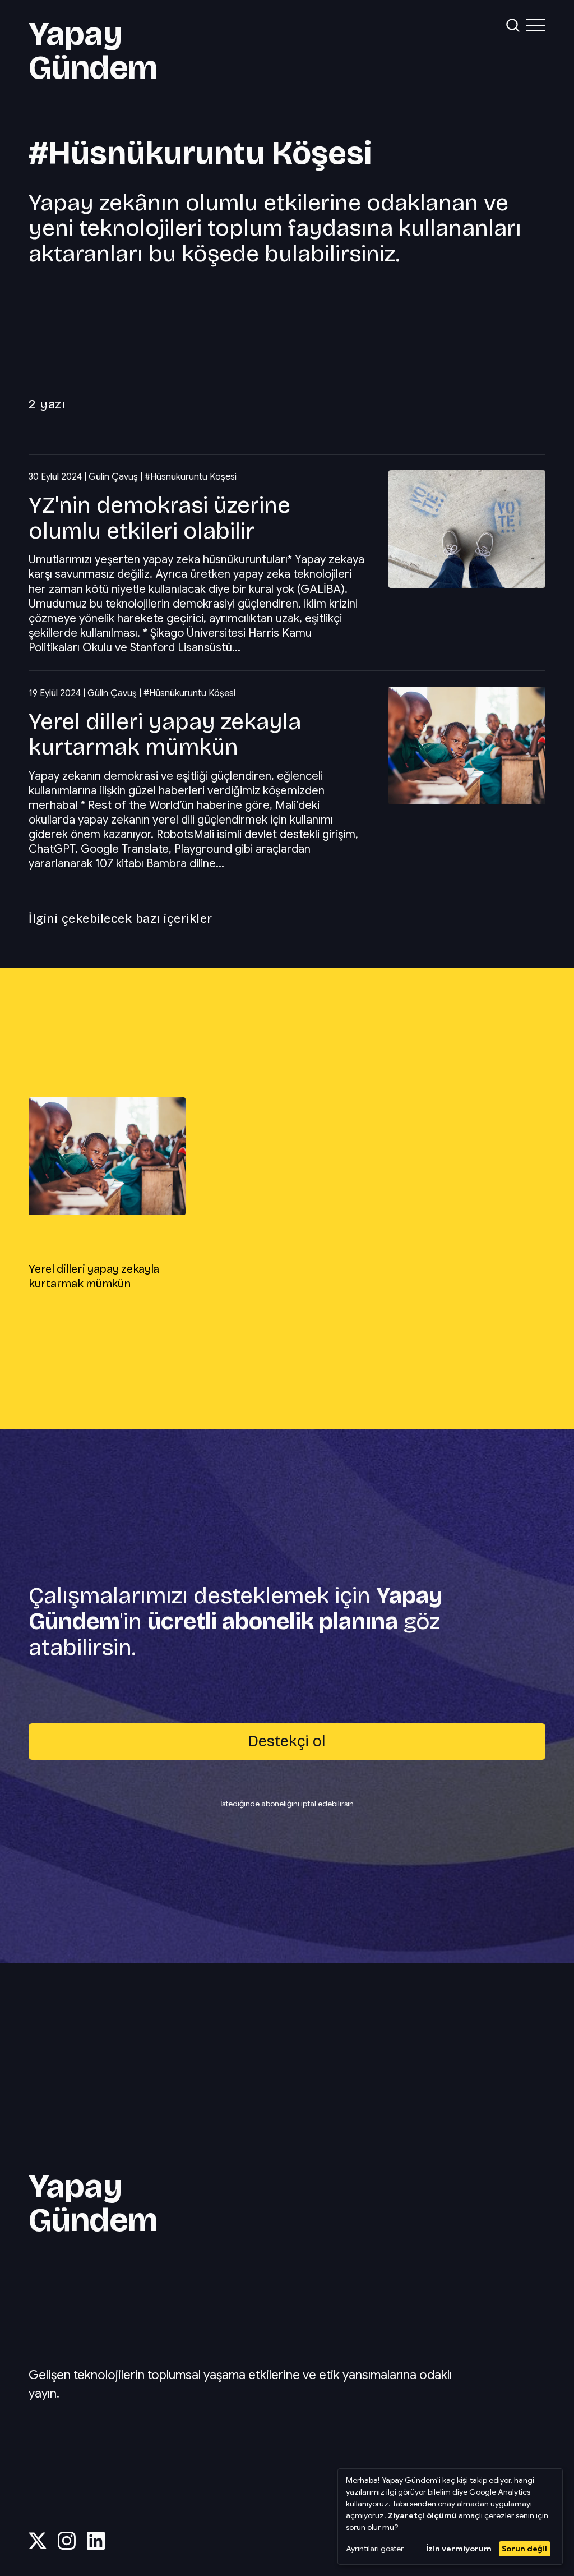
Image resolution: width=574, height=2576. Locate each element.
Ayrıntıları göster (375, 2549)
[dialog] (450, 2517)
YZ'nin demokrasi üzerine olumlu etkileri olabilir (159, 518)
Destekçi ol (287, 1741)
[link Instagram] (67, 2546)
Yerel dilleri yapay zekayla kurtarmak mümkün (165, 734)
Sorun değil (524, 2549)
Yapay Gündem (93, 50)
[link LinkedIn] (96, 2546)
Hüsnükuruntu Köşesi (193, 477)
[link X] (38, 2546)
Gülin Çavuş (113, 477)
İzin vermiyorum (459, 2549)
